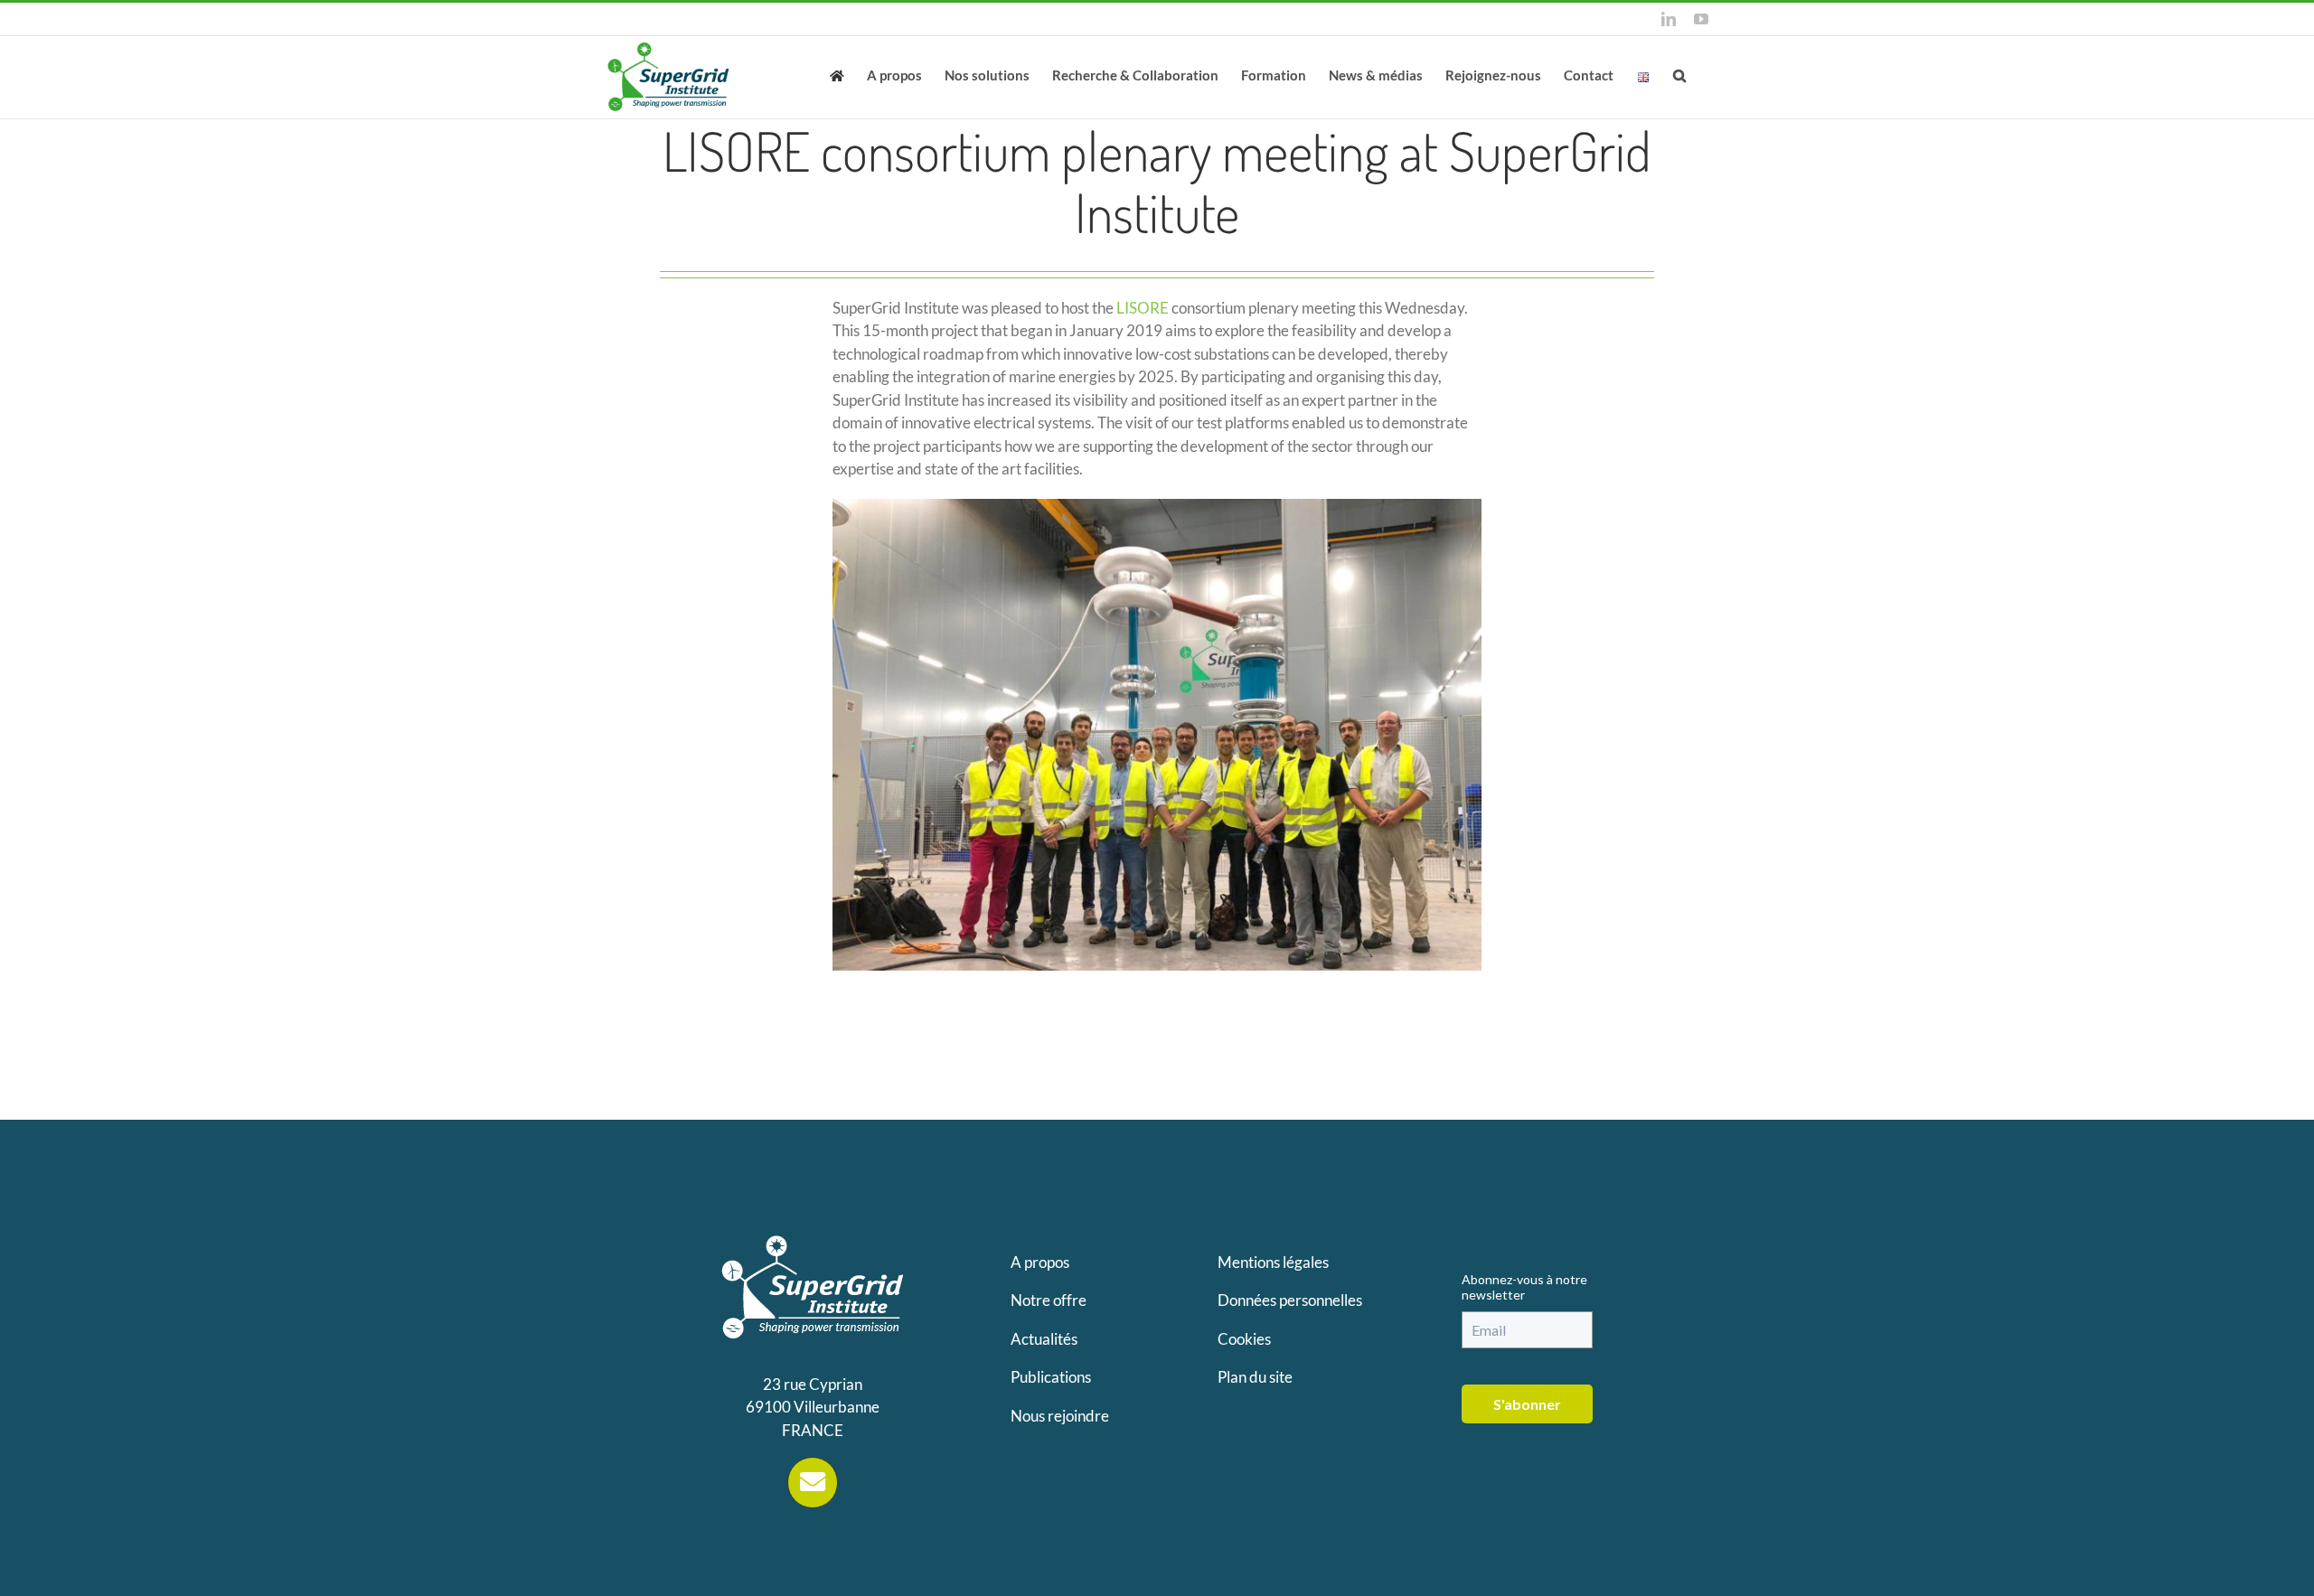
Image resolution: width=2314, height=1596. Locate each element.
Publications (1051, 1377)
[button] (1679, 74)
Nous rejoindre (1060, 1416)
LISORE (1143, 308)
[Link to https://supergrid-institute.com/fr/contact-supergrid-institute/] (813, 1482)
